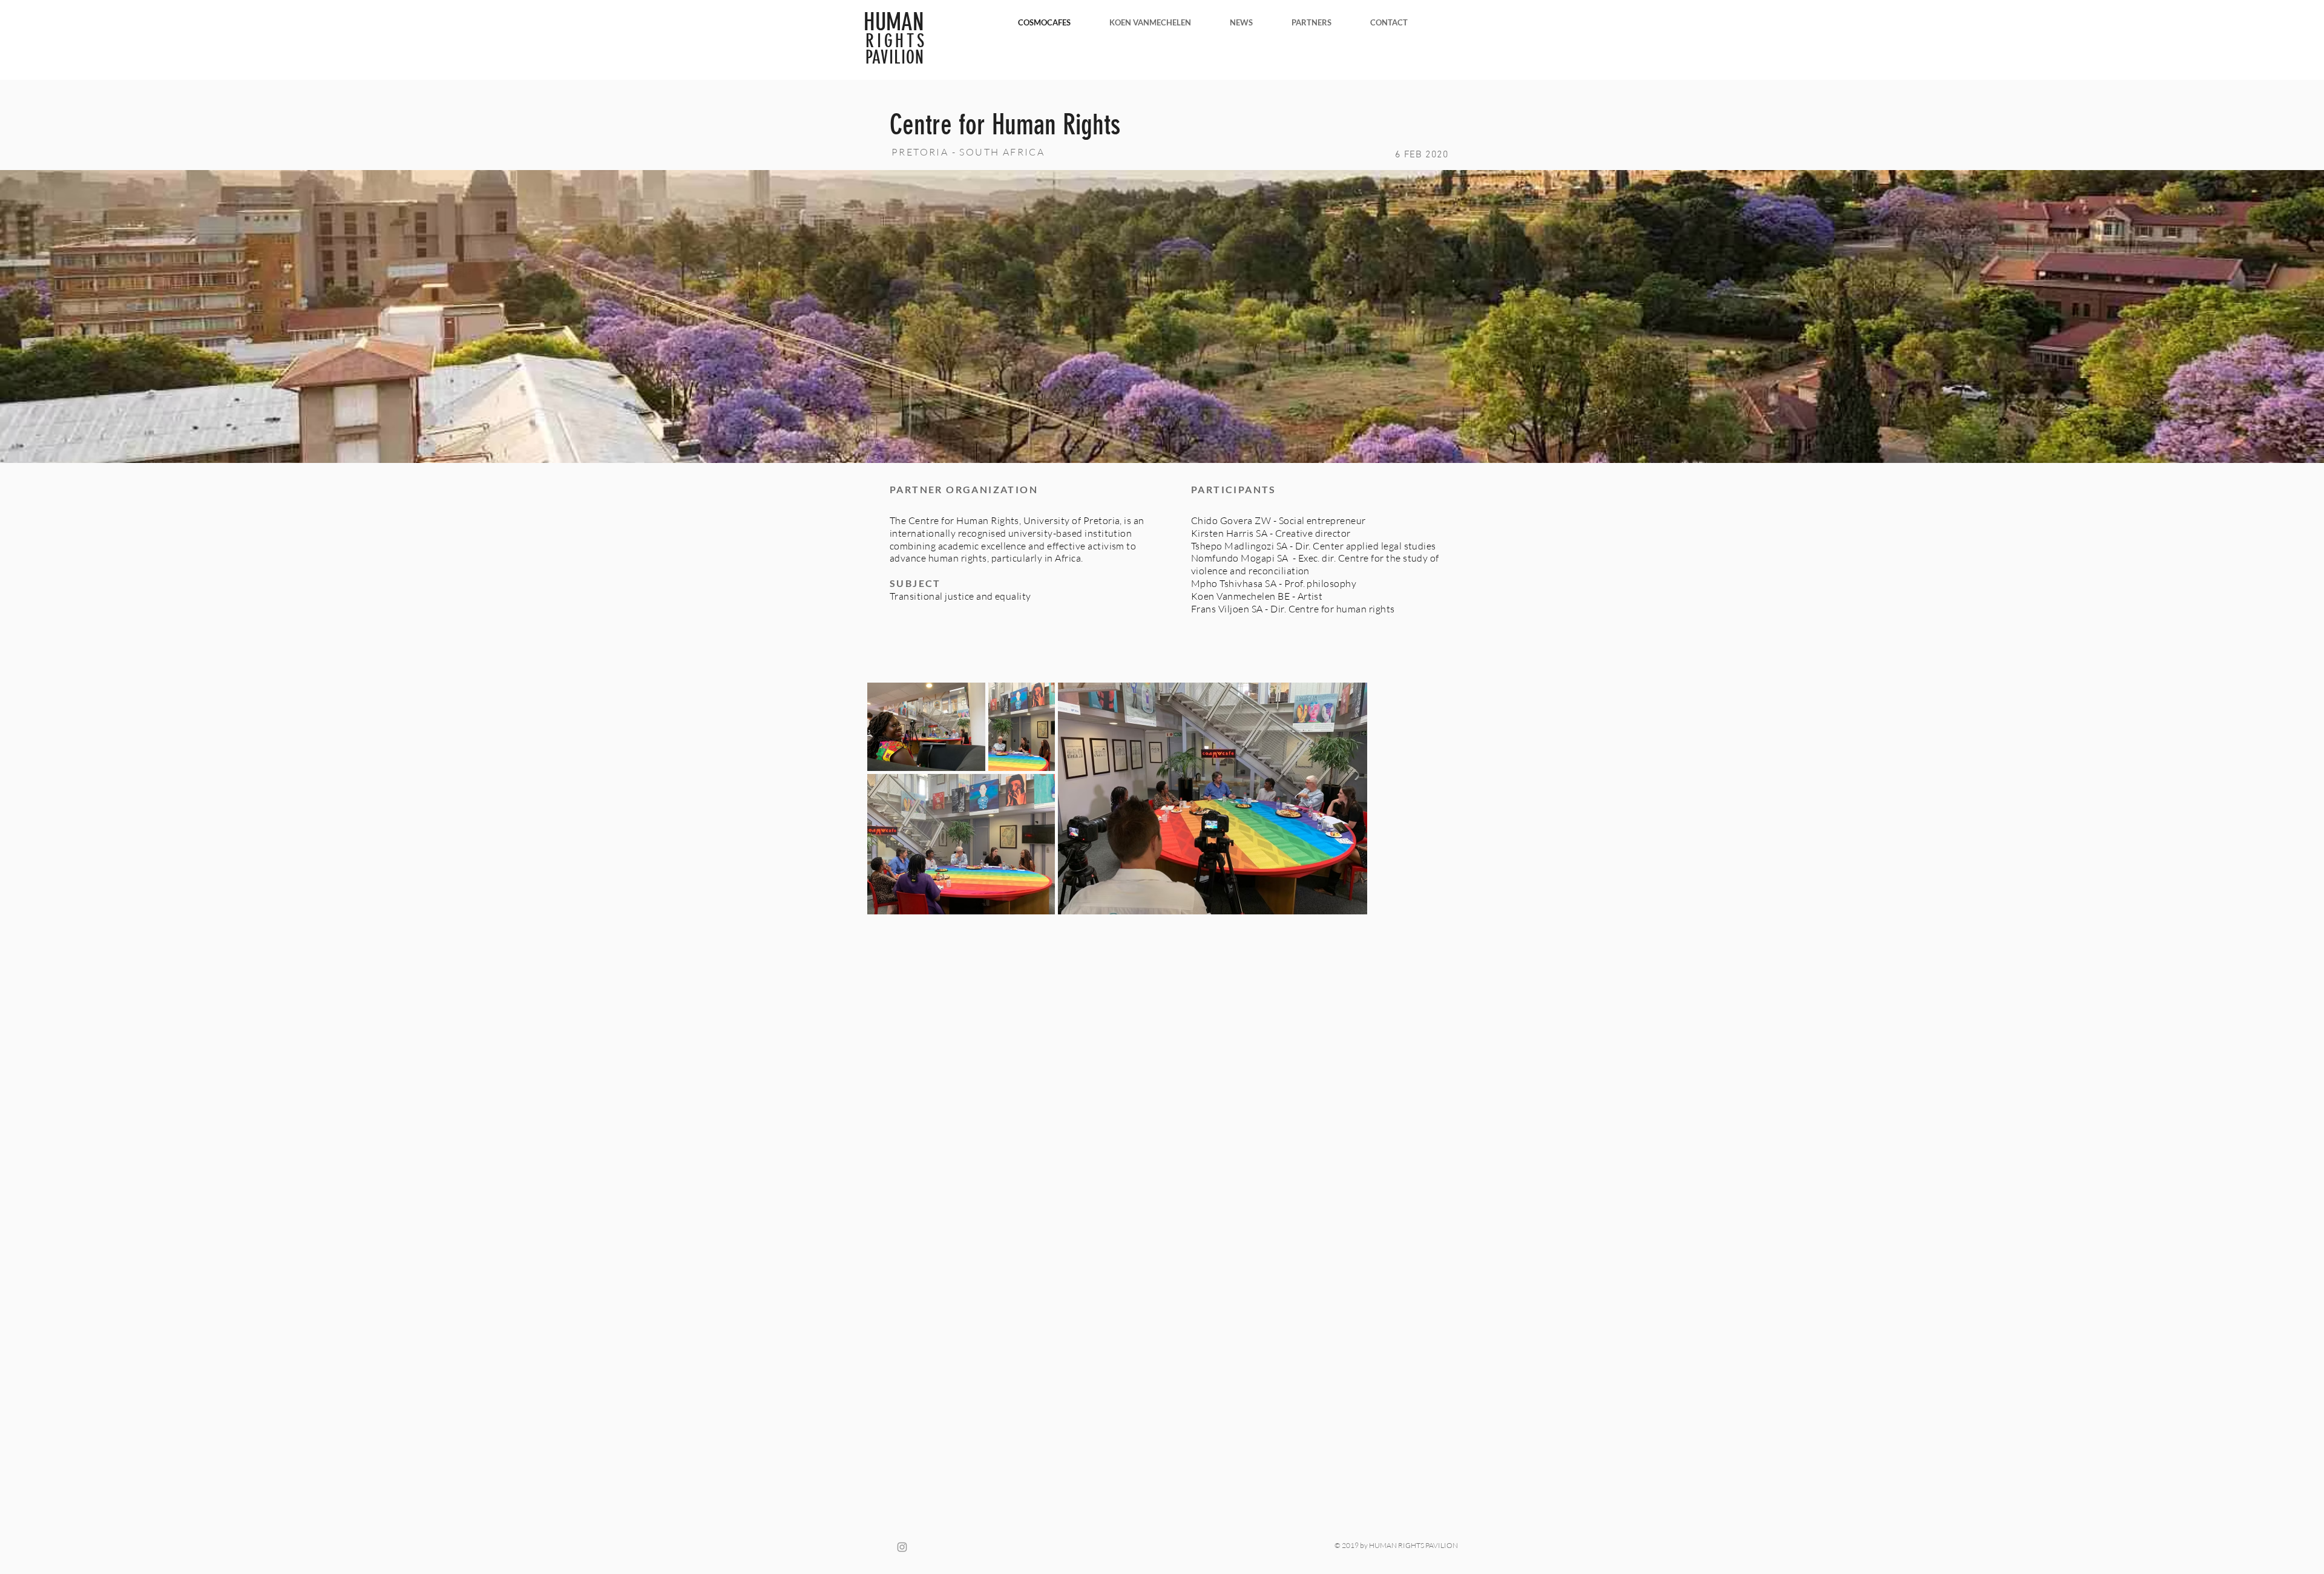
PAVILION (895, 57)
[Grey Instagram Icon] (902, 1547)
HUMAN (894, 22)
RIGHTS (896, 41)
